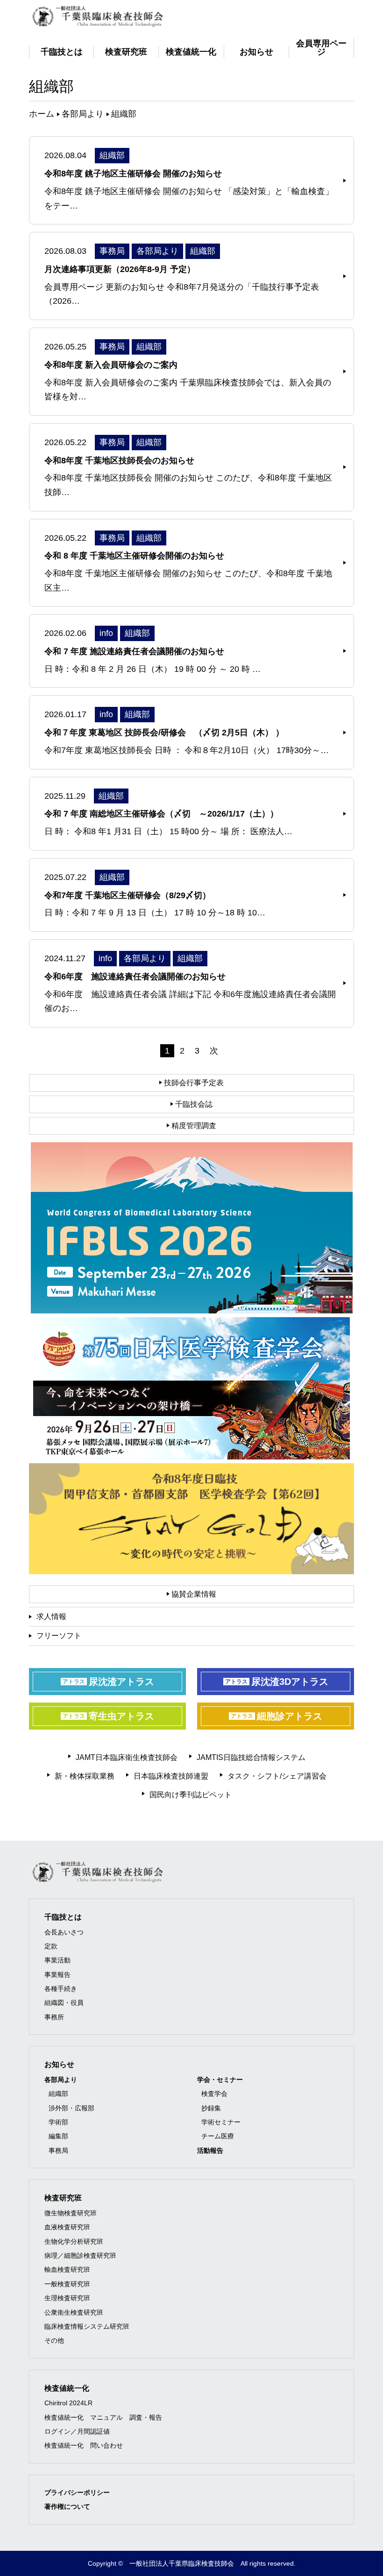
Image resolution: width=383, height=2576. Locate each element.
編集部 (58, 2136)
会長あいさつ (64, 1932)
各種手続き (61, 1989)
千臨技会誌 (193, 1104)
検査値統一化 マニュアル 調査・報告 (103, 2417)
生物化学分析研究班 (74, 2241)
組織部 (58, 2094)
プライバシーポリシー (77, 2492)
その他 (54, 2340)
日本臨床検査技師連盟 (171, 1776)
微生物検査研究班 (71, 2213)
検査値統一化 (67, 2388)
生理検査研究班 (67, 2298)
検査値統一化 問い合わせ (84, 2445)
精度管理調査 (193, 1126)
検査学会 (214, 2094)
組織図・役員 (64, 2003)
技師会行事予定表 (193, 1083)
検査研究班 (63, 2198)
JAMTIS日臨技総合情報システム (251, 1757)
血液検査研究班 (67, 2227)
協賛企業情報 (193, 1594)
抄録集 (211, 2108)
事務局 (58, 2150)
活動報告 (210, 2150)
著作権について (67, 2506)
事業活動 (57, 1960)
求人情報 (51, 1616)
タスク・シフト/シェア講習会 (277, 1776)
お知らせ (59, 2064)
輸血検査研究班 (67, 2269)
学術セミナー (221, 2122)
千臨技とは (63, 1917)
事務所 (54, 2017)
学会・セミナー (220, 2080)
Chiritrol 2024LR (68, 2403)
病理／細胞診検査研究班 (80, 2255)
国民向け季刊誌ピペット (191, 1795)
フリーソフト (59, 1636)
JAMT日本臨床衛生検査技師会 (127, 1757)
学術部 (58, 2122)
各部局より (61, 2080)
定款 (51, 1946)
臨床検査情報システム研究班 (87, 2326)
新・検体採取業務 (85, 1776)
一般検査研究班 (67, 2284)
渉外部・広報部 (71, 2108)
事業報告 (57, 1975)
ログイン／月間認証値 (77, 2431)
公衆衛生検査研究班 (74, 2312)
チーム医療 (218, 2136)
